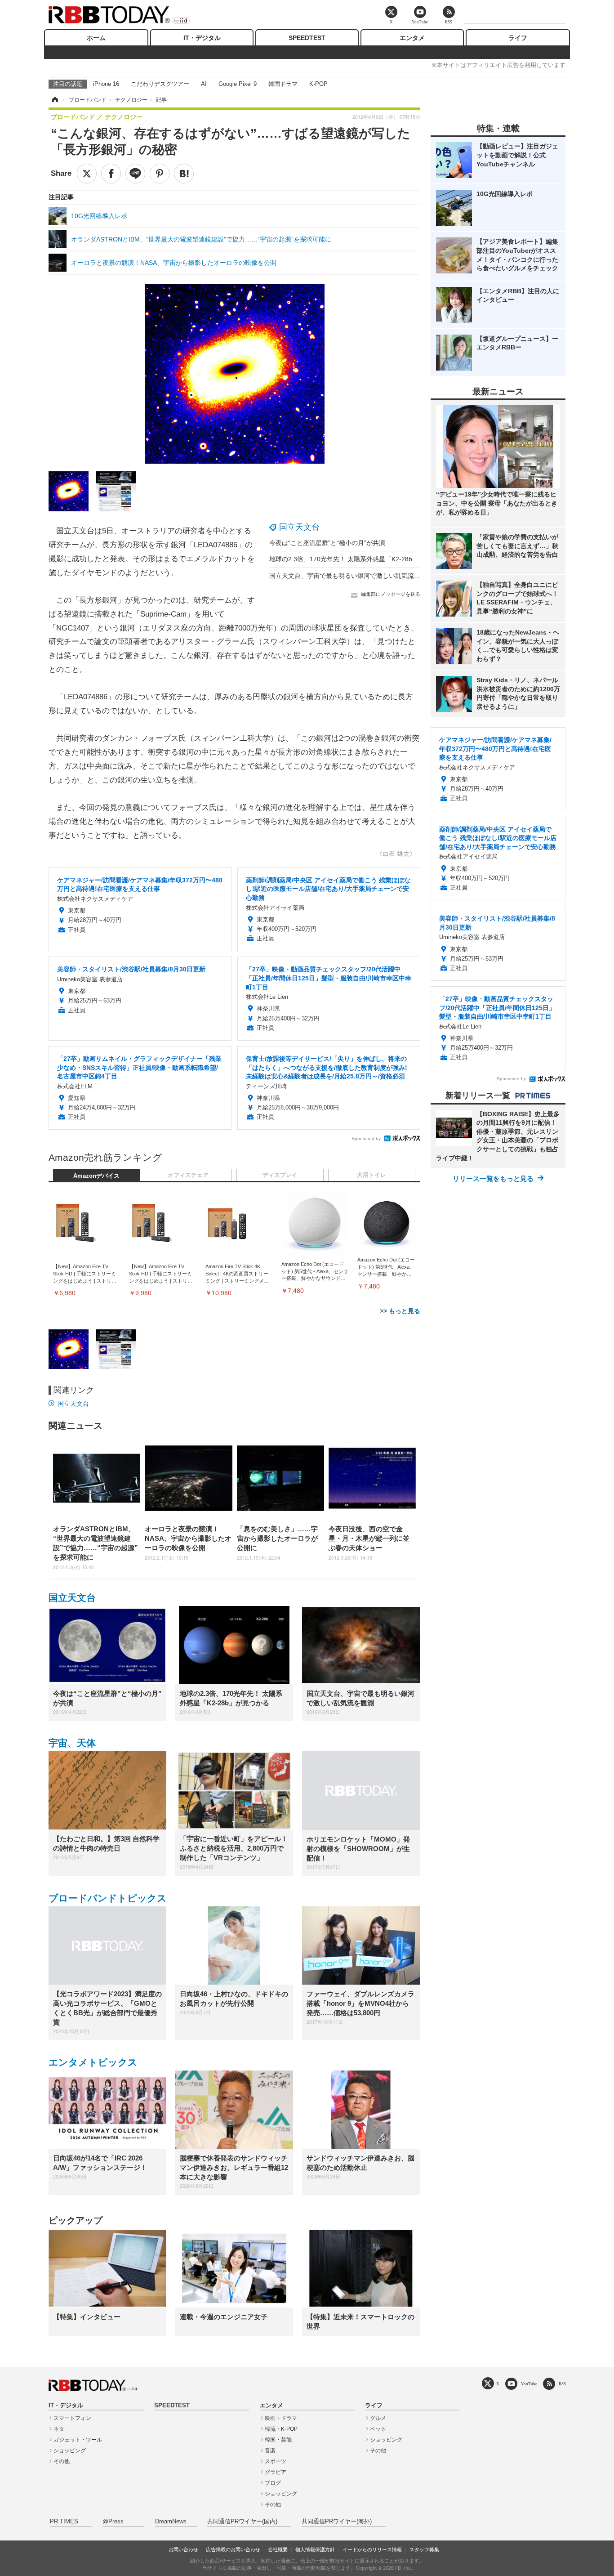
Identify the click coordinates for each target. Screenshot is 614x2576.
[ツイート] (87, 174)
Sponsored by (366, 1138)
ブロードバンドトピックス (108, 1898)
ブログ (273, 2483)
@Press (113, 2522)
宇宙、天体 (72, 1743)
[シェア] (111, 174)
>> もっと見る (400, 1311)
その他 (62, 2461)
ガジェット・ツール (78, 2440)
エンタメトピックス (93, 2062)
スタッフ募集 (424, 2549)
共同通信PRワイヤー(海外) (337, 2522)
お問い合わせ (183, 2549)
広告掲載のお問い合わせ (233, 2549)
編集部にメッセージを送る (391, 594)
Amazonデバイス (96, 1176)
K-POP (318, 84)
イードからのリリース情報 (372, 2549)
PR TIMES (64, 2522)
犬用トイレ (372, 1175)
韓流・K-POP (281, 2429)
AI (204, 84)
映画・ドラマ (281, 2418)
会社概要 (278, 2549)
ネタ (59, 2429)
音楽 (270, 2451)
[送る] (135, 174)
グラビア (276, 2472)
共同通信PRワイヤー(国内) (242, 2522)
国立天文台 (299, 527)
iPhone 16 (106, 84)
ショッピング (70, 2451)
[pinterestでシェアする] (160, 174)
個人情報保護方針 (315, 2549)
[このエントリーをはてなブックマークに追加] (184, 174)
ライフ (518, 38)
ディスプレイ (280, 1175)
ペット (378, 2429)
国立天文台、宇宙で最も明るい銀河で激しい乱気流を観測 (351, 576)
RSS (562, 2384)
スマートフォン (72, 2418)
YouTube (529, 2384)
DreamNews (171, 2522)
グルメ (378, 2418)
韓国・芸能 (278, 2440)
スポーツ (276, 2461)
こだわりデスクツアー (160, 84)
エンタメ (412, 38)
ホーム (96, 38)
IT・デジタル (202, 38)
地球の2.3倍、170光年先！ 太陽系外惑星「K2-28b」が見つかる (360, 559)
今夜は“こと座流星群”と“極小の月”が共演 (327, 543)
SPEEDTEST (307, 38)
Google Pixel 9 (238, 84)
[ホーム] (54, 100)
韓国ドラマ (283, 84)
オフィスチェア (188, 1175)
